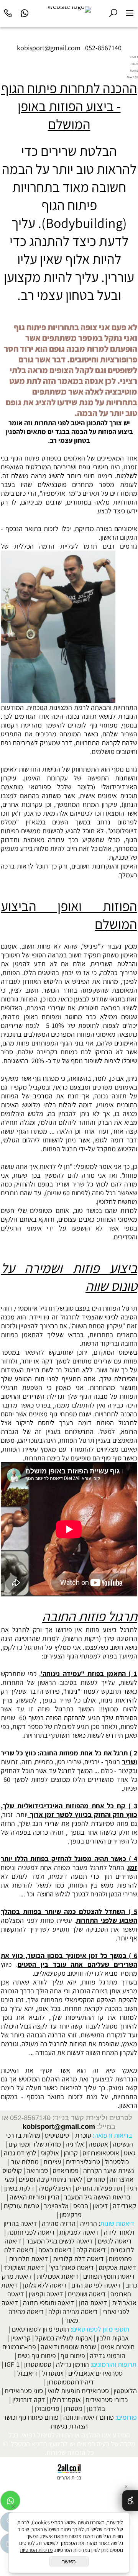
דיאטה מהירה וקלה (73, 2311)
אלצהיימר (56, 2206)
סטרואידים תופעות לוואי (78, 2391)
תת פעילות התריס (99, 2188)
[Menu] (130, 12)
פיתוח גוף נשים (37, 2356)
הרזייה (89, 2223)
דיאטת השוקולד (24, 2267)
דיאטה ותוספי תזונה (49, 2303)
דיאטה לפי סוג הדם (96, 2285)
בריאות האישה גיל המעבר (97, 2197)
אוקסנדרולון (65, 2400)
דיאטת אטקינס (117, 2267)
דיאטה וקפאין (46, 2294)
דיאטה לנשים (115, 2241)
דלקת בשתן (19, 2188)
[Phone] (8, 12)
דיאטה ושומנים (87, 2294)
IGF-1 (12, 2364)
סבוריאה (37, 2170)
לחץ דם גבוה (20, 2153)
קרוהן (71, 2153)
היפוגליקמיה (55, 2188)
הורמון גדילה (72, 2364)
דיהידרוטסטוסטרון (71, 2382)
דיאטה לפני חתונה (31, 2232)
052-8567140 (103, 48)
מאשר (69, 2561)
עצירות (52, 2162)
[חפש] (113, 12)
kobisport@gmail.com (59, 2127)
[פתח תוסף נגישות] (130, 2501)
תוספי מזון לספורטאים (40, 2329)
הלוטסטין (125, 2391)
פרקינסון (71, 2215)
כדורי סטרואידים (107, 2400)
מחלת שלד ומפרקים (35, 2144)
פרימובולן (47, 2408)
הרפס (81, 2206)
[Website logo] (69, 10)
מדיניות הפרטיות (36, 2550)
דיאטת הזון (93, 2303)
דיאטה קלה (91, 2250)
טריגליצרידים (83, 2162)
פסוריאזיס (66, 2170)
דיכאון (100, 2206)
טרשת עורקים (21, 2206)
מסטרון (73, 2408)
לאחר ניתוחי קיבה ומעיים (51, 2179)
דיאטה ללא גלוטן (45, 2285)
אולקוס (50, 2153)
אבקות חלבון (113, 2338)
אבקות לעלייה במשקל (64, 2338)
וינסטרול (53, 2373)
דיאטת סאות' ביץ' (71, 2267)
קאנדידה (124, 2206)
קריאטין (21, 2338)
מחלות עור (25, 2162)
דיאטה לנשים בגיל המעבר (60, 2241)
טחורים (96, 2179)
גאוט (130, 2153)
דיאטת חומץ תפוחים (109, 2276)
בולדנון (96, 2408)
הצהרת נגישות (69, 2426)
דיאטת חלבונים (29, 2259)
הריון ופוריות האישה (34, 2197)
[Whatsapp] (25, 12)
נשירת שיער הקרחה (109, 2170)
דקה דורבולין (29, 2400)
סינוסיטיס (57, 2135)
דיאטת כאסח (55, 2250)
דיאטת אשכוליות (58, 2276)
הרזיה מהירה (59, 2223)
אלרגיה (75, 2144)
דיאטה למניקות (79, 2232)
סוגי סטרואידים (24, 2391)
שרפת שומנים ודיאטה (68, 2347)
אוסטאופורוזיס (101, 2153)
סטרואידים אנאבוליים (95, 2373)
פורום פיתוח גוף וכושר (31, 2417)
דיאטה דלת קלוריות (78, 2259)
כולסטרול (117, 2162)
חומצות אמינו (117, 2347)
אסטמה (98, 2144)
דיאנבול (27, 2373)
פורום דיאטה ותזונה (89, 2417)
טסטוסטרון (38, 2364)
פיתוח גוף (73, 2356)
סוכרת (83, 2135)
